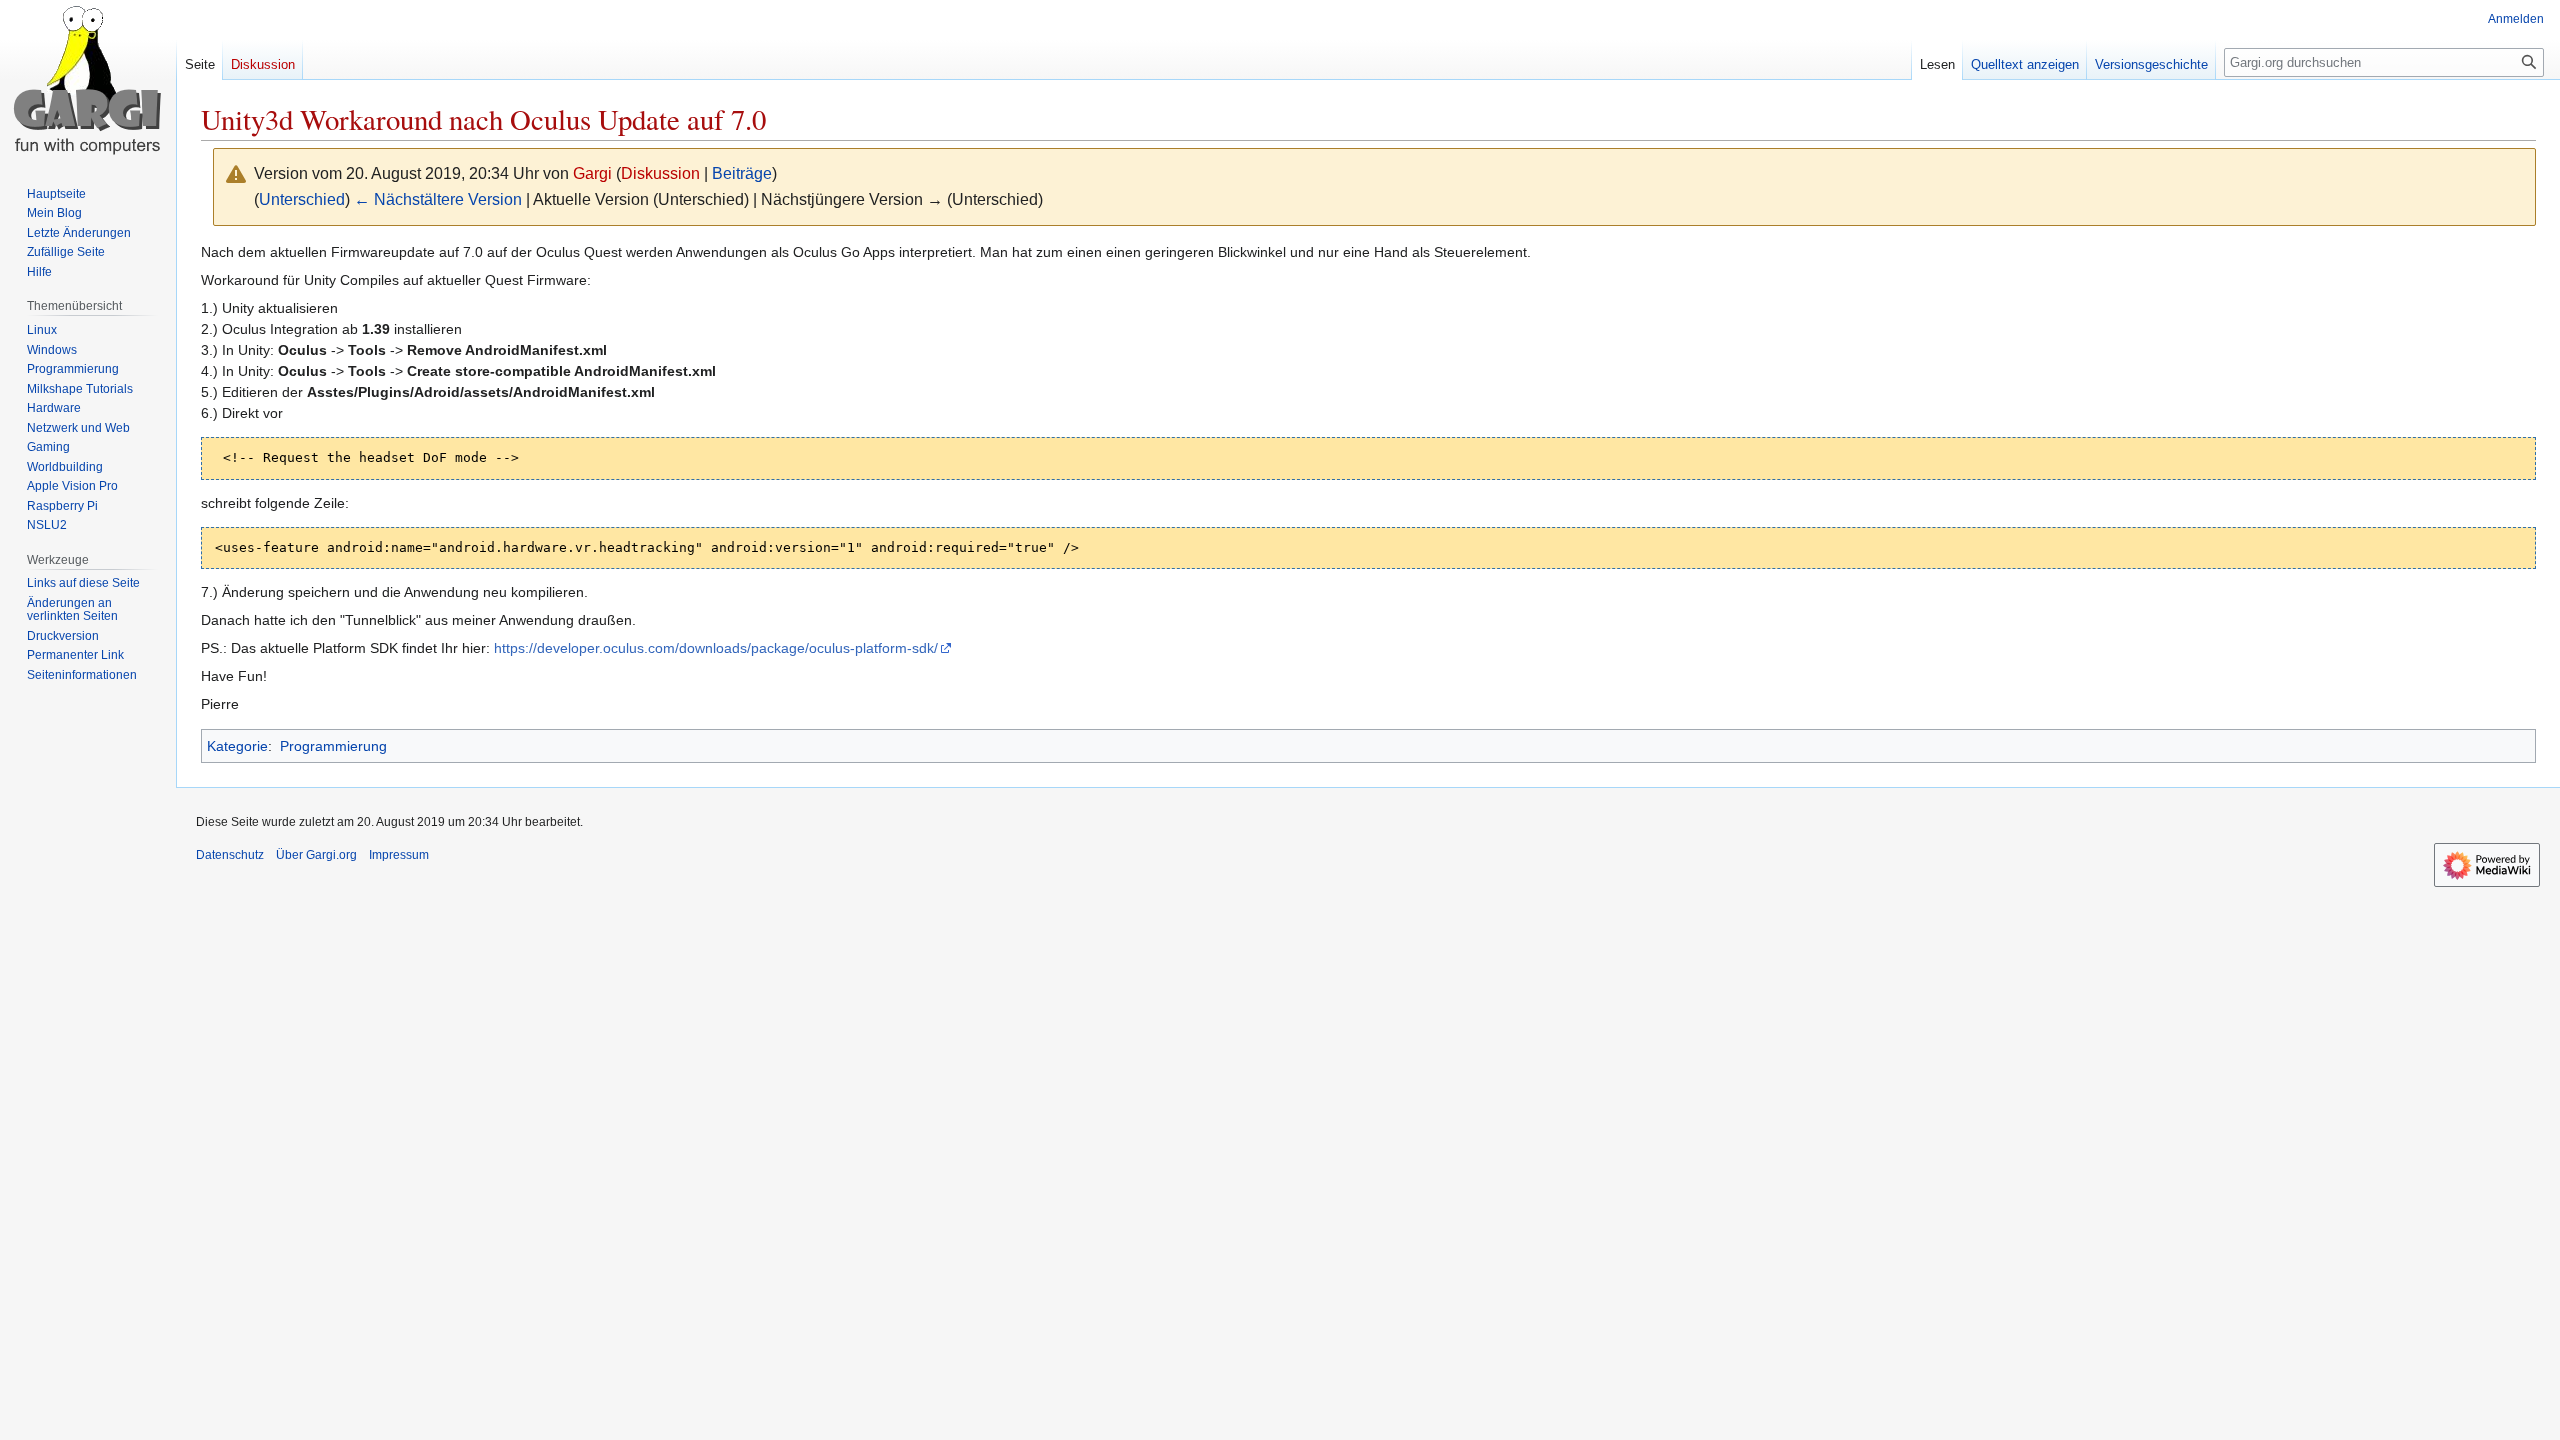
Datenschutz (230, 855)
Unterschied (302, 199)
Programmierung (333, 746)
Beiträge (742, 173)
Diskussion (660, 173)
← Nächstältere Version (438, 199)
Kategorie (237, 746)
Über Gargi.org (316, 855)
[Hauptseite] (88, 80)
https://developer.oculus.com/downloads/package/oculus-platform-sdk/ (716, 648)
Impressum (399, 855)
